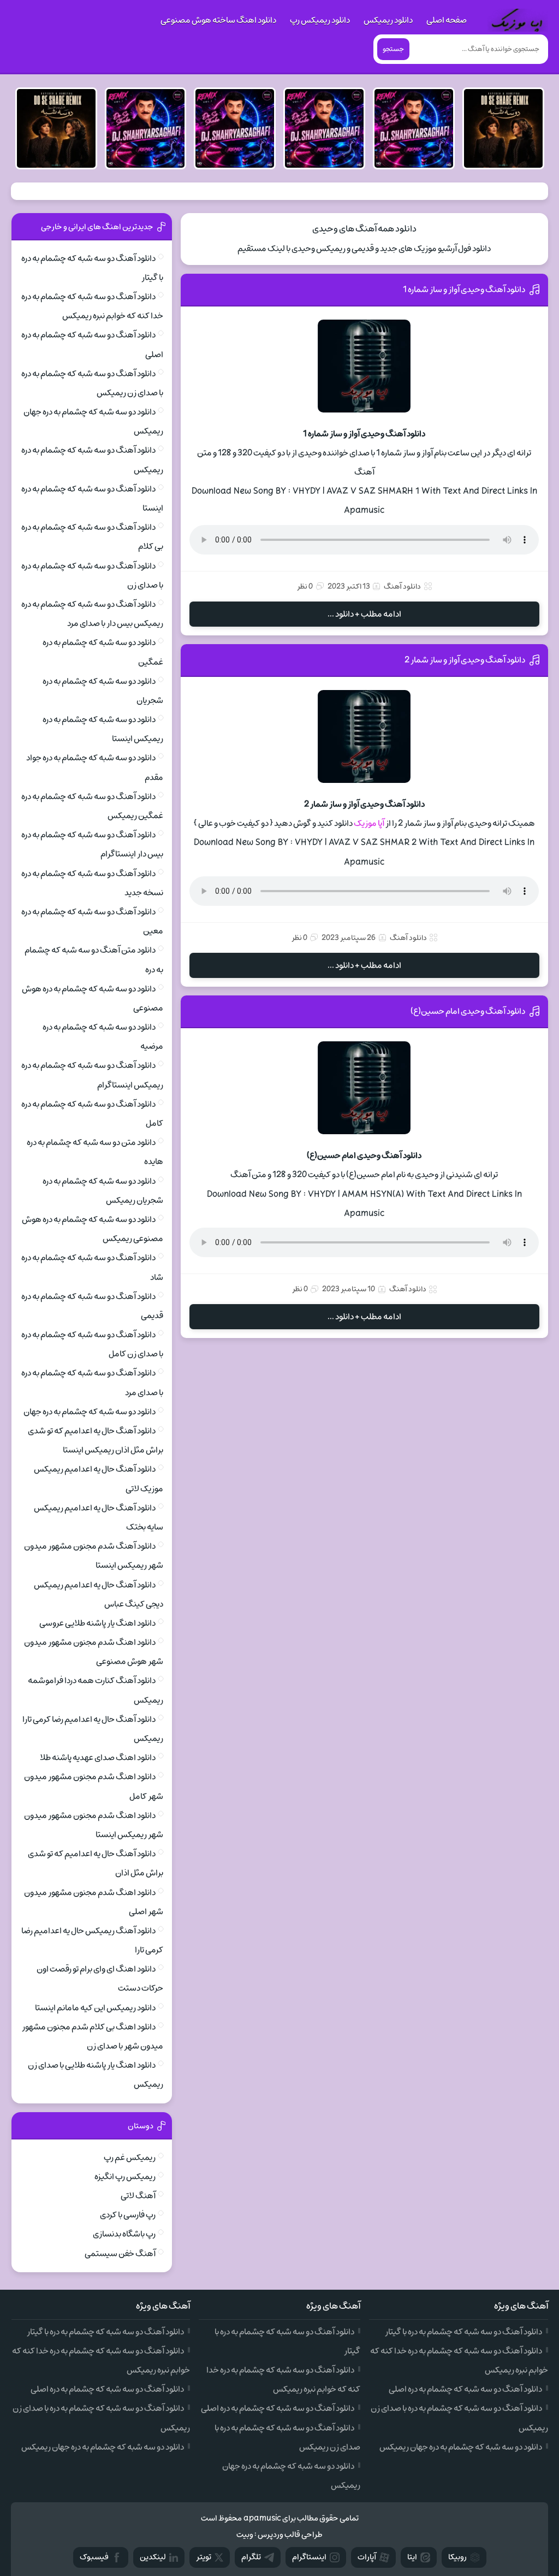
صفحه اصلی (447, 20)
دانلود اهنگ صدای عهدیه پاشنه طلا (98, 1758)
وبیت (245, 2535)
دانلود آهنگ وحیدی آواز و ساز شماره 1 (464, 290)
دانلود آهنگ (402, 586)
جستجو (393, 49)
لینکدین (153, 2557)
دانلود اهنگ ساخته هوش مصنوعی (218, 20)
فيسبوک (94, 2557)
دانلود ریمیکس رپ (320, 20)
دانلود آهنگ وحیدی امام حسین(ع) (468, 1011)
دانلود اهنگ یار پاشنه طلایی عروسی (97, 1623)
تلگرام (251, 2557)
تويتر (204, 2557)
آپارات (367, 2557)
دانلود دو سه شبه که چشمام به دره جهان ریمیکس (461, 2447)
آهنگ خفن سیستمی (120, 2254)
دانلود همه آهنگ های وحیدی (364, 229)
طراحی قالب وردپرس (290, 2535)
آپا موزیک (369, 823)
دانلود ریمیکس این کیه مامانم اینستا (95, 2008)
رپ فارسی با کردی (128, 2215)
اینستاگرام (309, 2557)
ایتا (412, 2557)
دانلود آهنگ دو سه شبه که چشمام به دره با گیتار (463, 2332)
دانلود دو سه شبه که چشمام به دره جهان (90, 1412)
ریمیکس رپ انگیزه (125, 2177)
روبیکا (457, 2557)
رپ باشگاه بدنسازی (124, 2234)
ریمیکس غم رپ (130, 2158)
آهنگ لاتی (138, 2196)
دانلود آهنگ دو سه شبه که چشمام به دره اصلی (465, 2389)
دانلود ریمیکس (388, 20)
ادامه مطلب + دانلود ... (364, 614)
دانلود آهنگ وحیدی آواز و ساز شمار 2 (465, 660)
